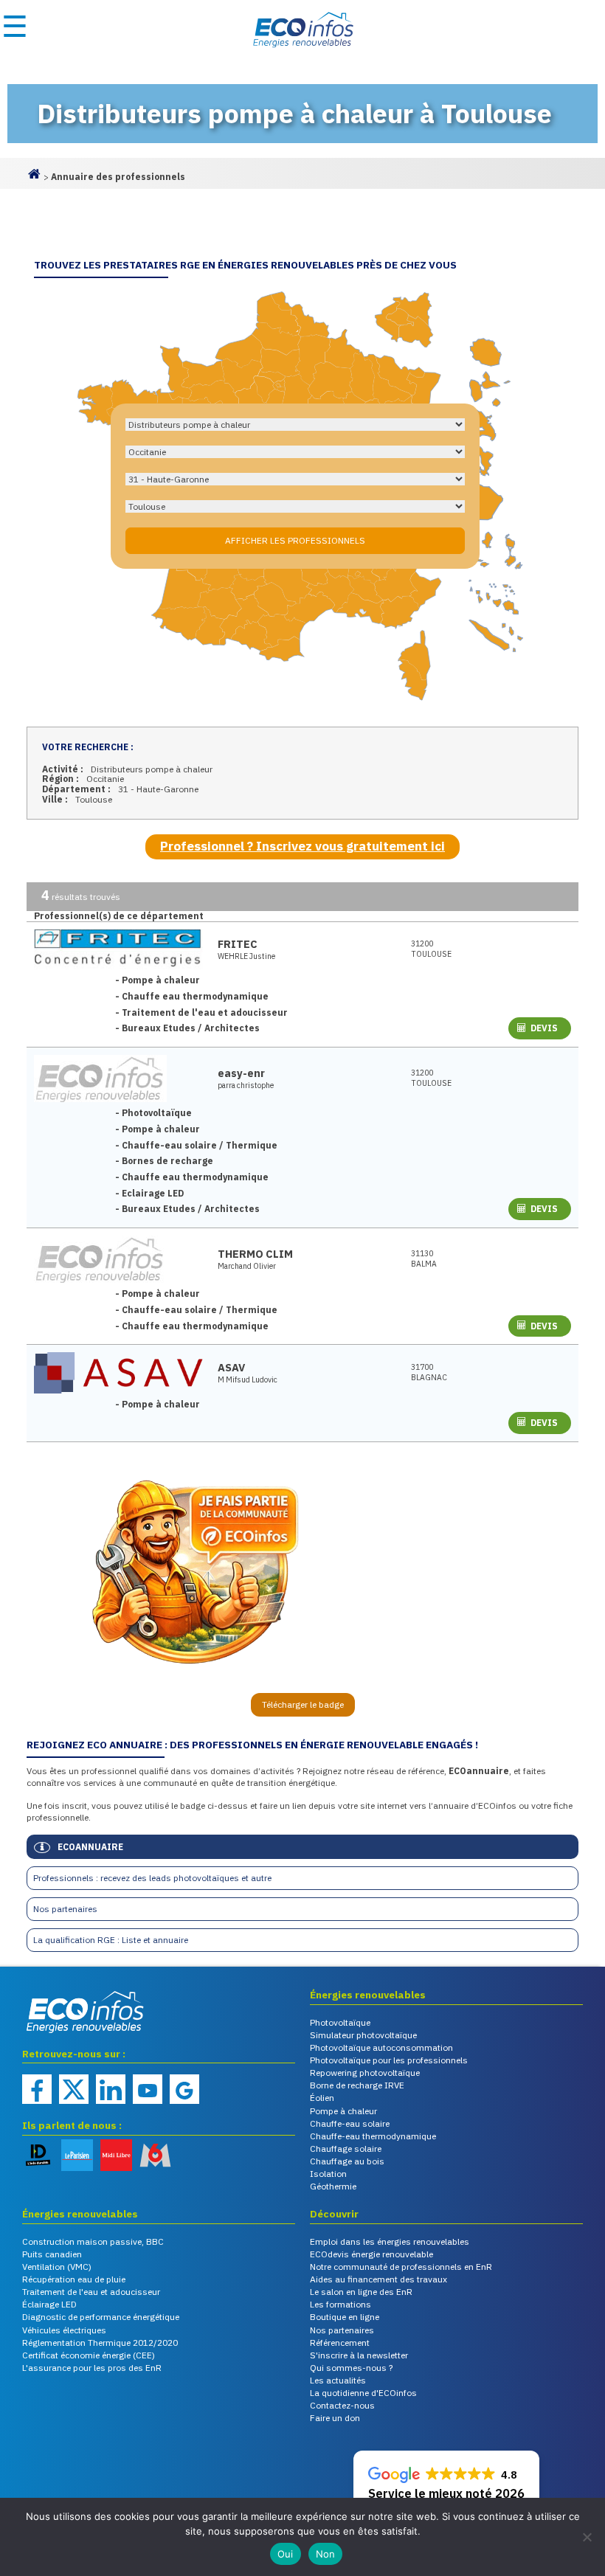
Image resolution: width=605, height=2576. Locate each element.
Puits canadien (52, 2254)
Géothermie (333, 2186)
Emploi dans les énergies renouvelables (390, 2241)
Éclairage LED (49, 2304)
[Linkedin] (111, 2089)
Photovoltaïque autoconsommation (381, 2047)
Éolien (322, 2098)
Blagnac (429, 1372)
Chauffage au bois (347, 2161)
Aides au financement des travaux (378, 2279)
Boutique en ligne (345, 2317)
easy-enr (241, 1073)
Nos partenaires (65, 1909)
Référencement (340, 2343)
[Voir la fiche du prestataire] (118, 949)
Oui (286, 2554)
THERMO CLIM (255, 1254)
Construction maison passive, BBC (93, 2241)
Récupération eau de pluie (74, 2279)
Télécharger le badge (303, 1704)
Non (326, 2554)
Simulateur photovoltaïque (363, 2035)
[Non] (587, 2537)
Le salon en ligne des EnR (361, 2292)
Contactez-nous (342, 2405)
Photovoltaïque (340, 2022)
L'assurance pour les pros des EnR (92, 2368)
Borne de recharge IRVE (357, 2085)
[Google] (184, 2089)
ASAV (231, 1367)
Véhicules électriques (64, 2330)
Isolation (328, 2174)
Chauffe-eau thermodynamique (373, 2136)
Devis (544, 1028)
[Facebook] (37, 2089)
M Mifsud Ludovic (248, 1380)
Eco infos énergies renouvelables (59, 2034)
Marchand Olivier (247, 1266)
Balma (424, 1259)
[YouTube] (148, 2089)
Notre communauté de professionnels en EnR (401, 2267)
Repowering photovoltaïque (365, 2073)
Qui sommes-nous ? (351, 2368)
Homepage (34, 180)
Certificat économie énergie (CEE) (89, 2355)
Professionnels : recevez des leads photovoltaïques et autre (152, 1878)
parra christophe (246, 1086)
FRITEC (238, 944)
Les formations (340, 2304)
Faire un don (335, 2418)
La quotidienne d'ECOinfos (363, 2393)
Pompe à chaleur (343, 2111)
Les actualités (338, 2380)
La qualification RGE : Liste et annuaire (111, 1940)
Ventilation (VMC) (57, 2267)
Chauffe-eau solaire (350, 2123)
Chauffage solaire (346, 2149)
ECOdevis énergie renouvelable (371, 2254)
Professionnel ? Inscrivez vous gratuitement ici (302, 846)
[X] (74, 2089)
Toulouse (431, 949)
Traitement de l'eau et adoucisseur (91, 2292)
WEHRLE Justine (246, 956)
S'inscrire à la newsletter (359, 2355)
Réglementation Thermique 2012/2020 (100, 2343)
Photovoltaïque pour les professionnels (389, 2060)
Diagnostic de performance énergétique (101, 2317)
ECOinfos (302, 30)
